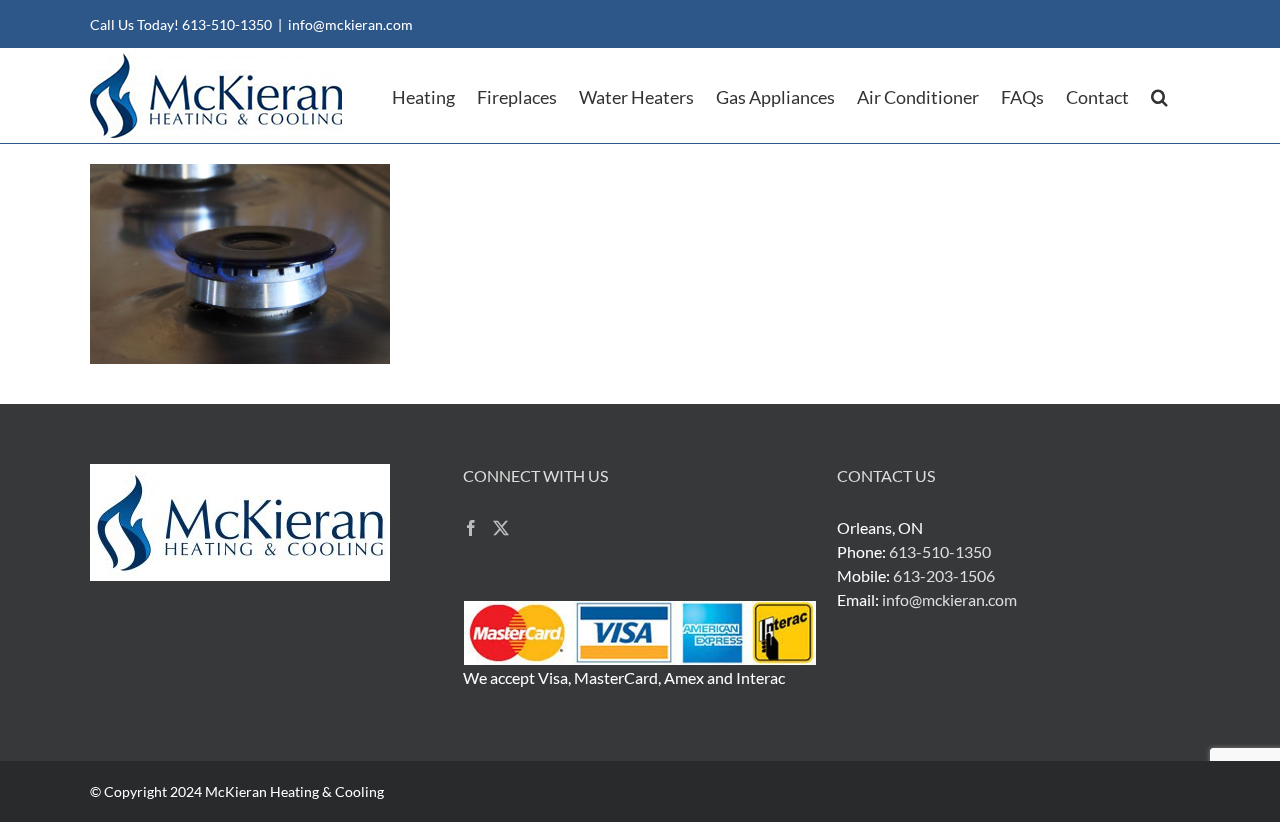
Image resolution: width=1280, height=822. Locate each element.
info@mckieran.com (350, 24)
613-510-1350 (227, 24)
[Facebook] (471, 528)
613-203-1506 (944, 575)
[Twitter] (501, 528)
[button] (1159, 95)
